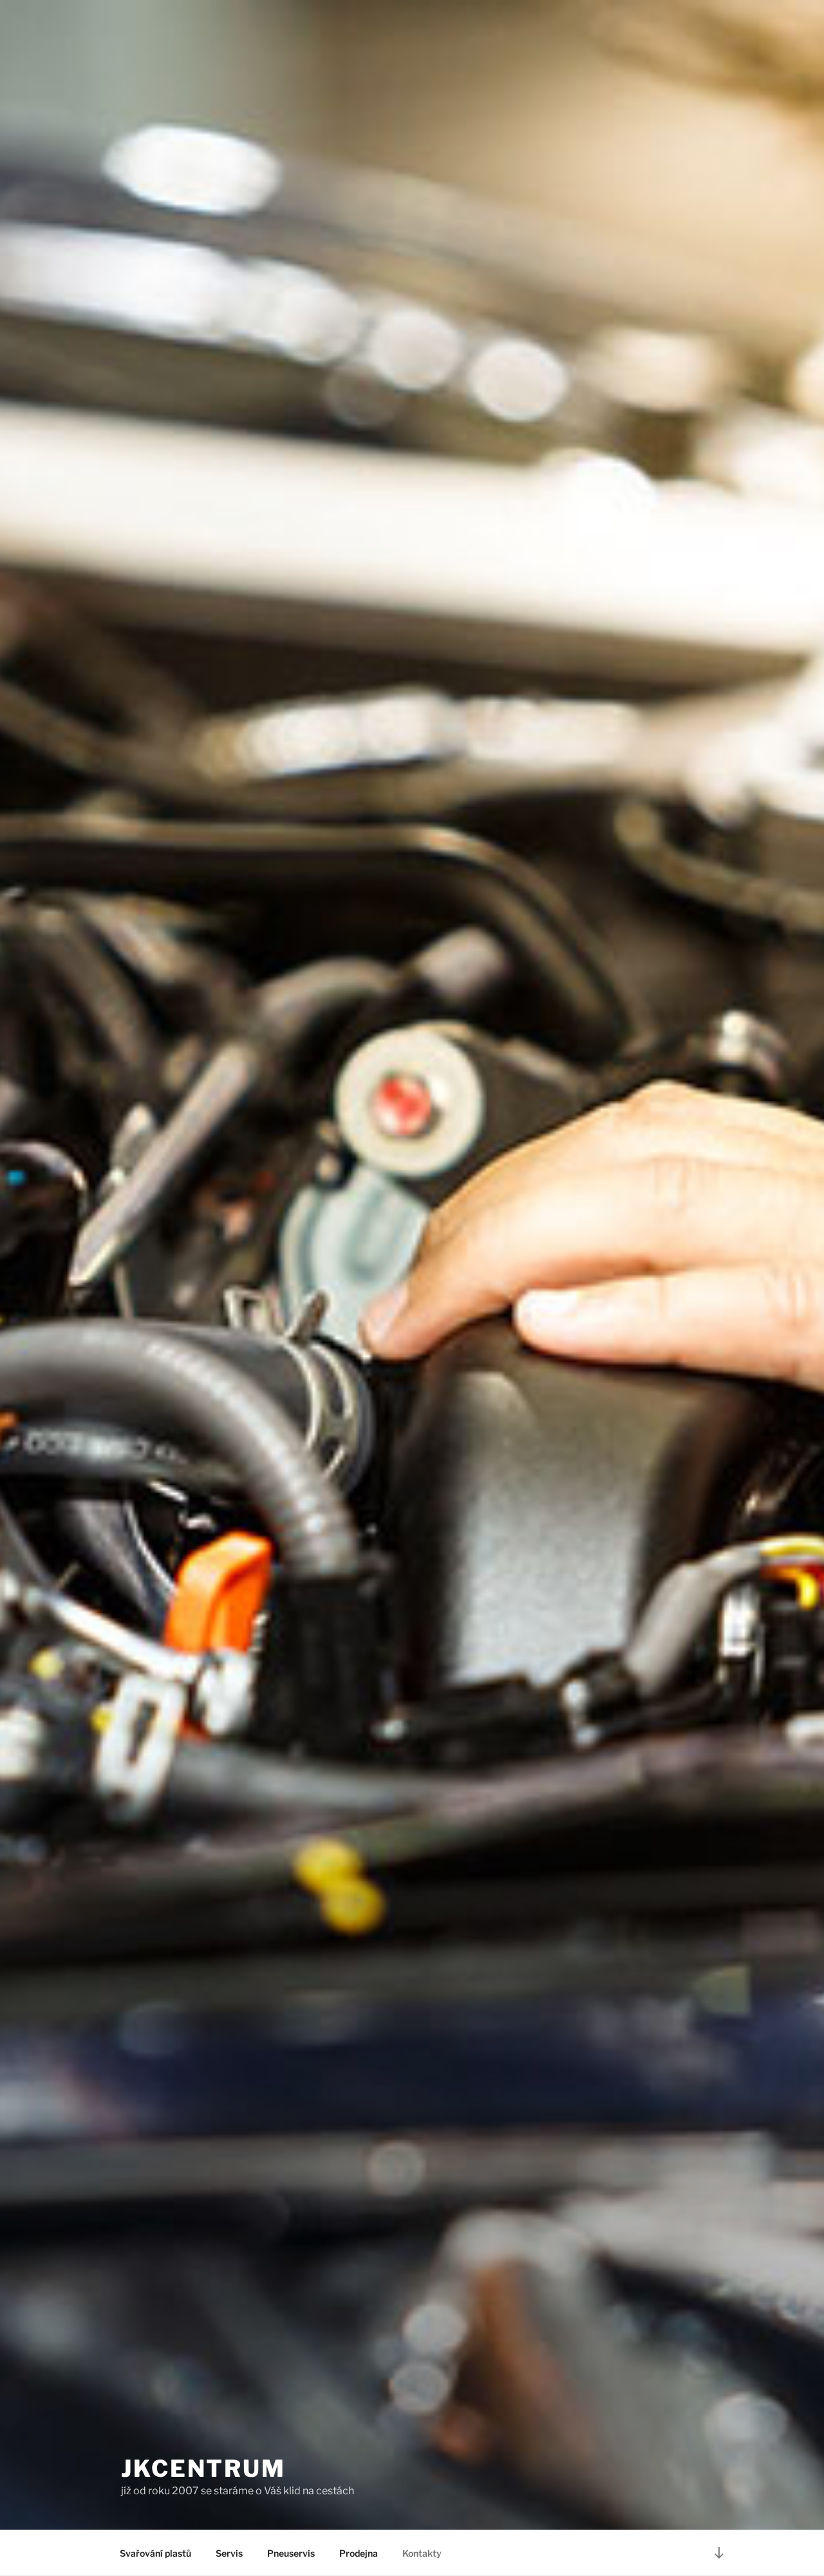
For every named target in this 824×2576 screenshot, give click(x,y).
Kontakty (422, 2553)
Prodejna (359, 2553)
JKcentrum (203, 2469)
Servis (229, 2553)
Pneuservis (291, 2553)
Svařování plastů (155, 2553)
